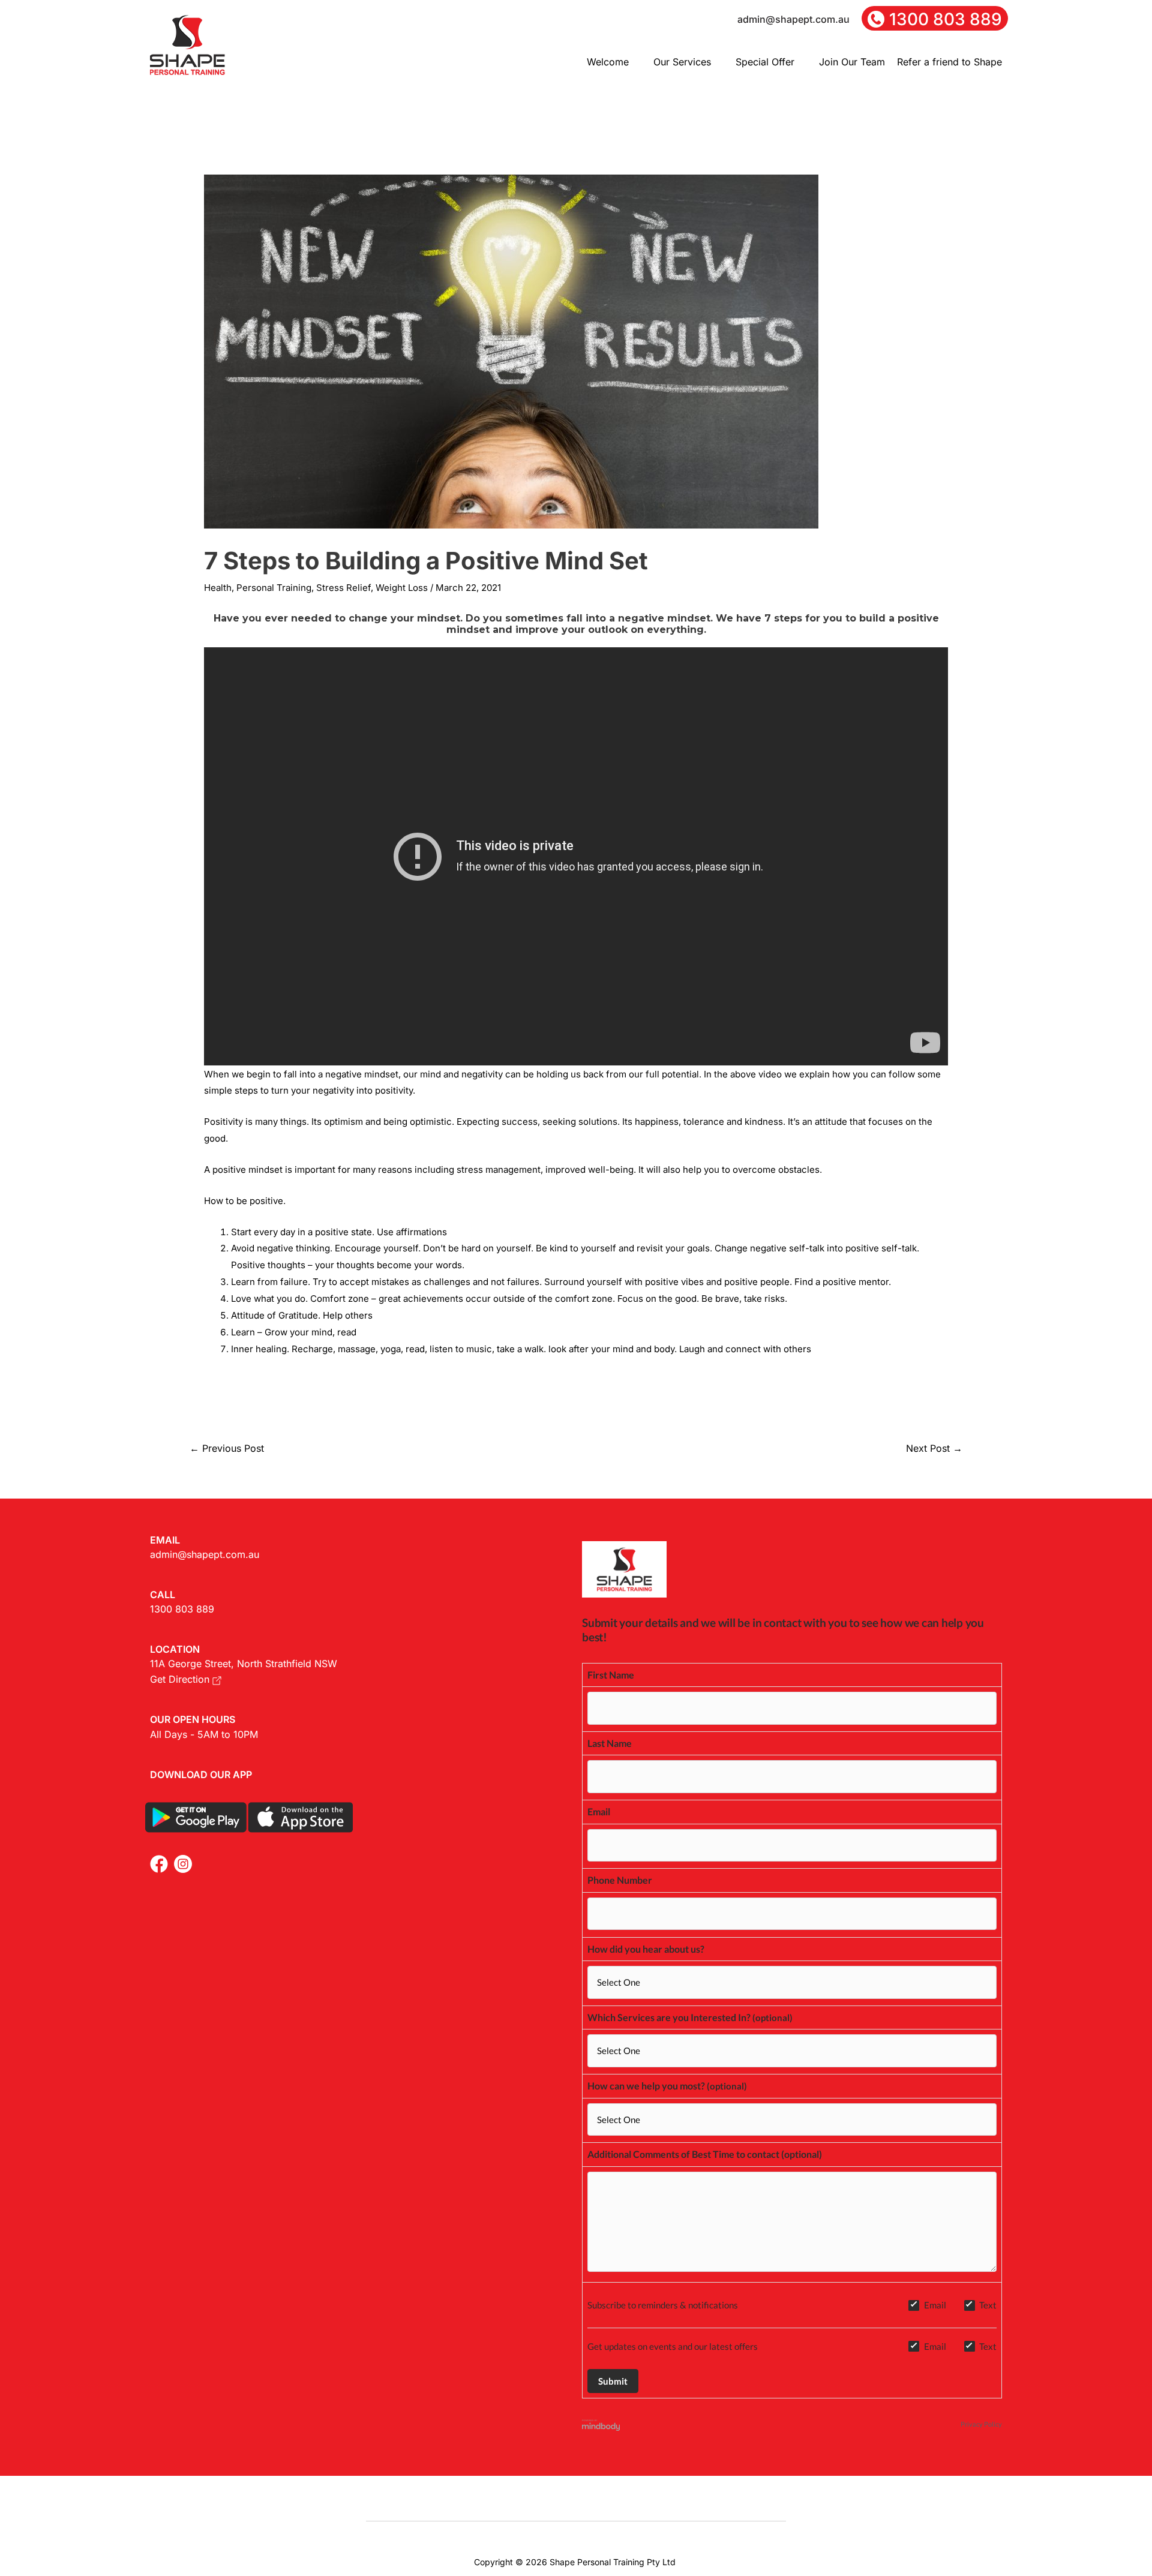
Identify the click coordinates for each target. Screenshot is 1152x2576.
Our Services (682, 62)
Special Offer (765, 62)
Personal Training (274, 588)
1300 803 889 (182, 1609)
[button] (614, 62)
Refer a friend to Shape (949, 62)
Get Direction (181, 1679)
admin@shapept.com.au (205, 1554)
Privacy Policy (981, 2424)
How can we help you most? (646, 2086)
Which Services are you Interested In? (669, 2017)
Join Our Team (852, 62)
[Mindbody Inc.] (601, 2425)
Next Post (934, 1448)
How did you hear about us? (646, 1949)
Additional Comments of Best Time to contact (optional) (705, 2154)
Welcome (608, 62)
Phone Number (620, 1880)
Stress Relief (343, 588)
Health (218, 588)
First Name (611, 1675)
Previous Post (227, 1448)
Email (599, 1811)
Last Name (610, 1743)
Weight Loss (402, 588)
